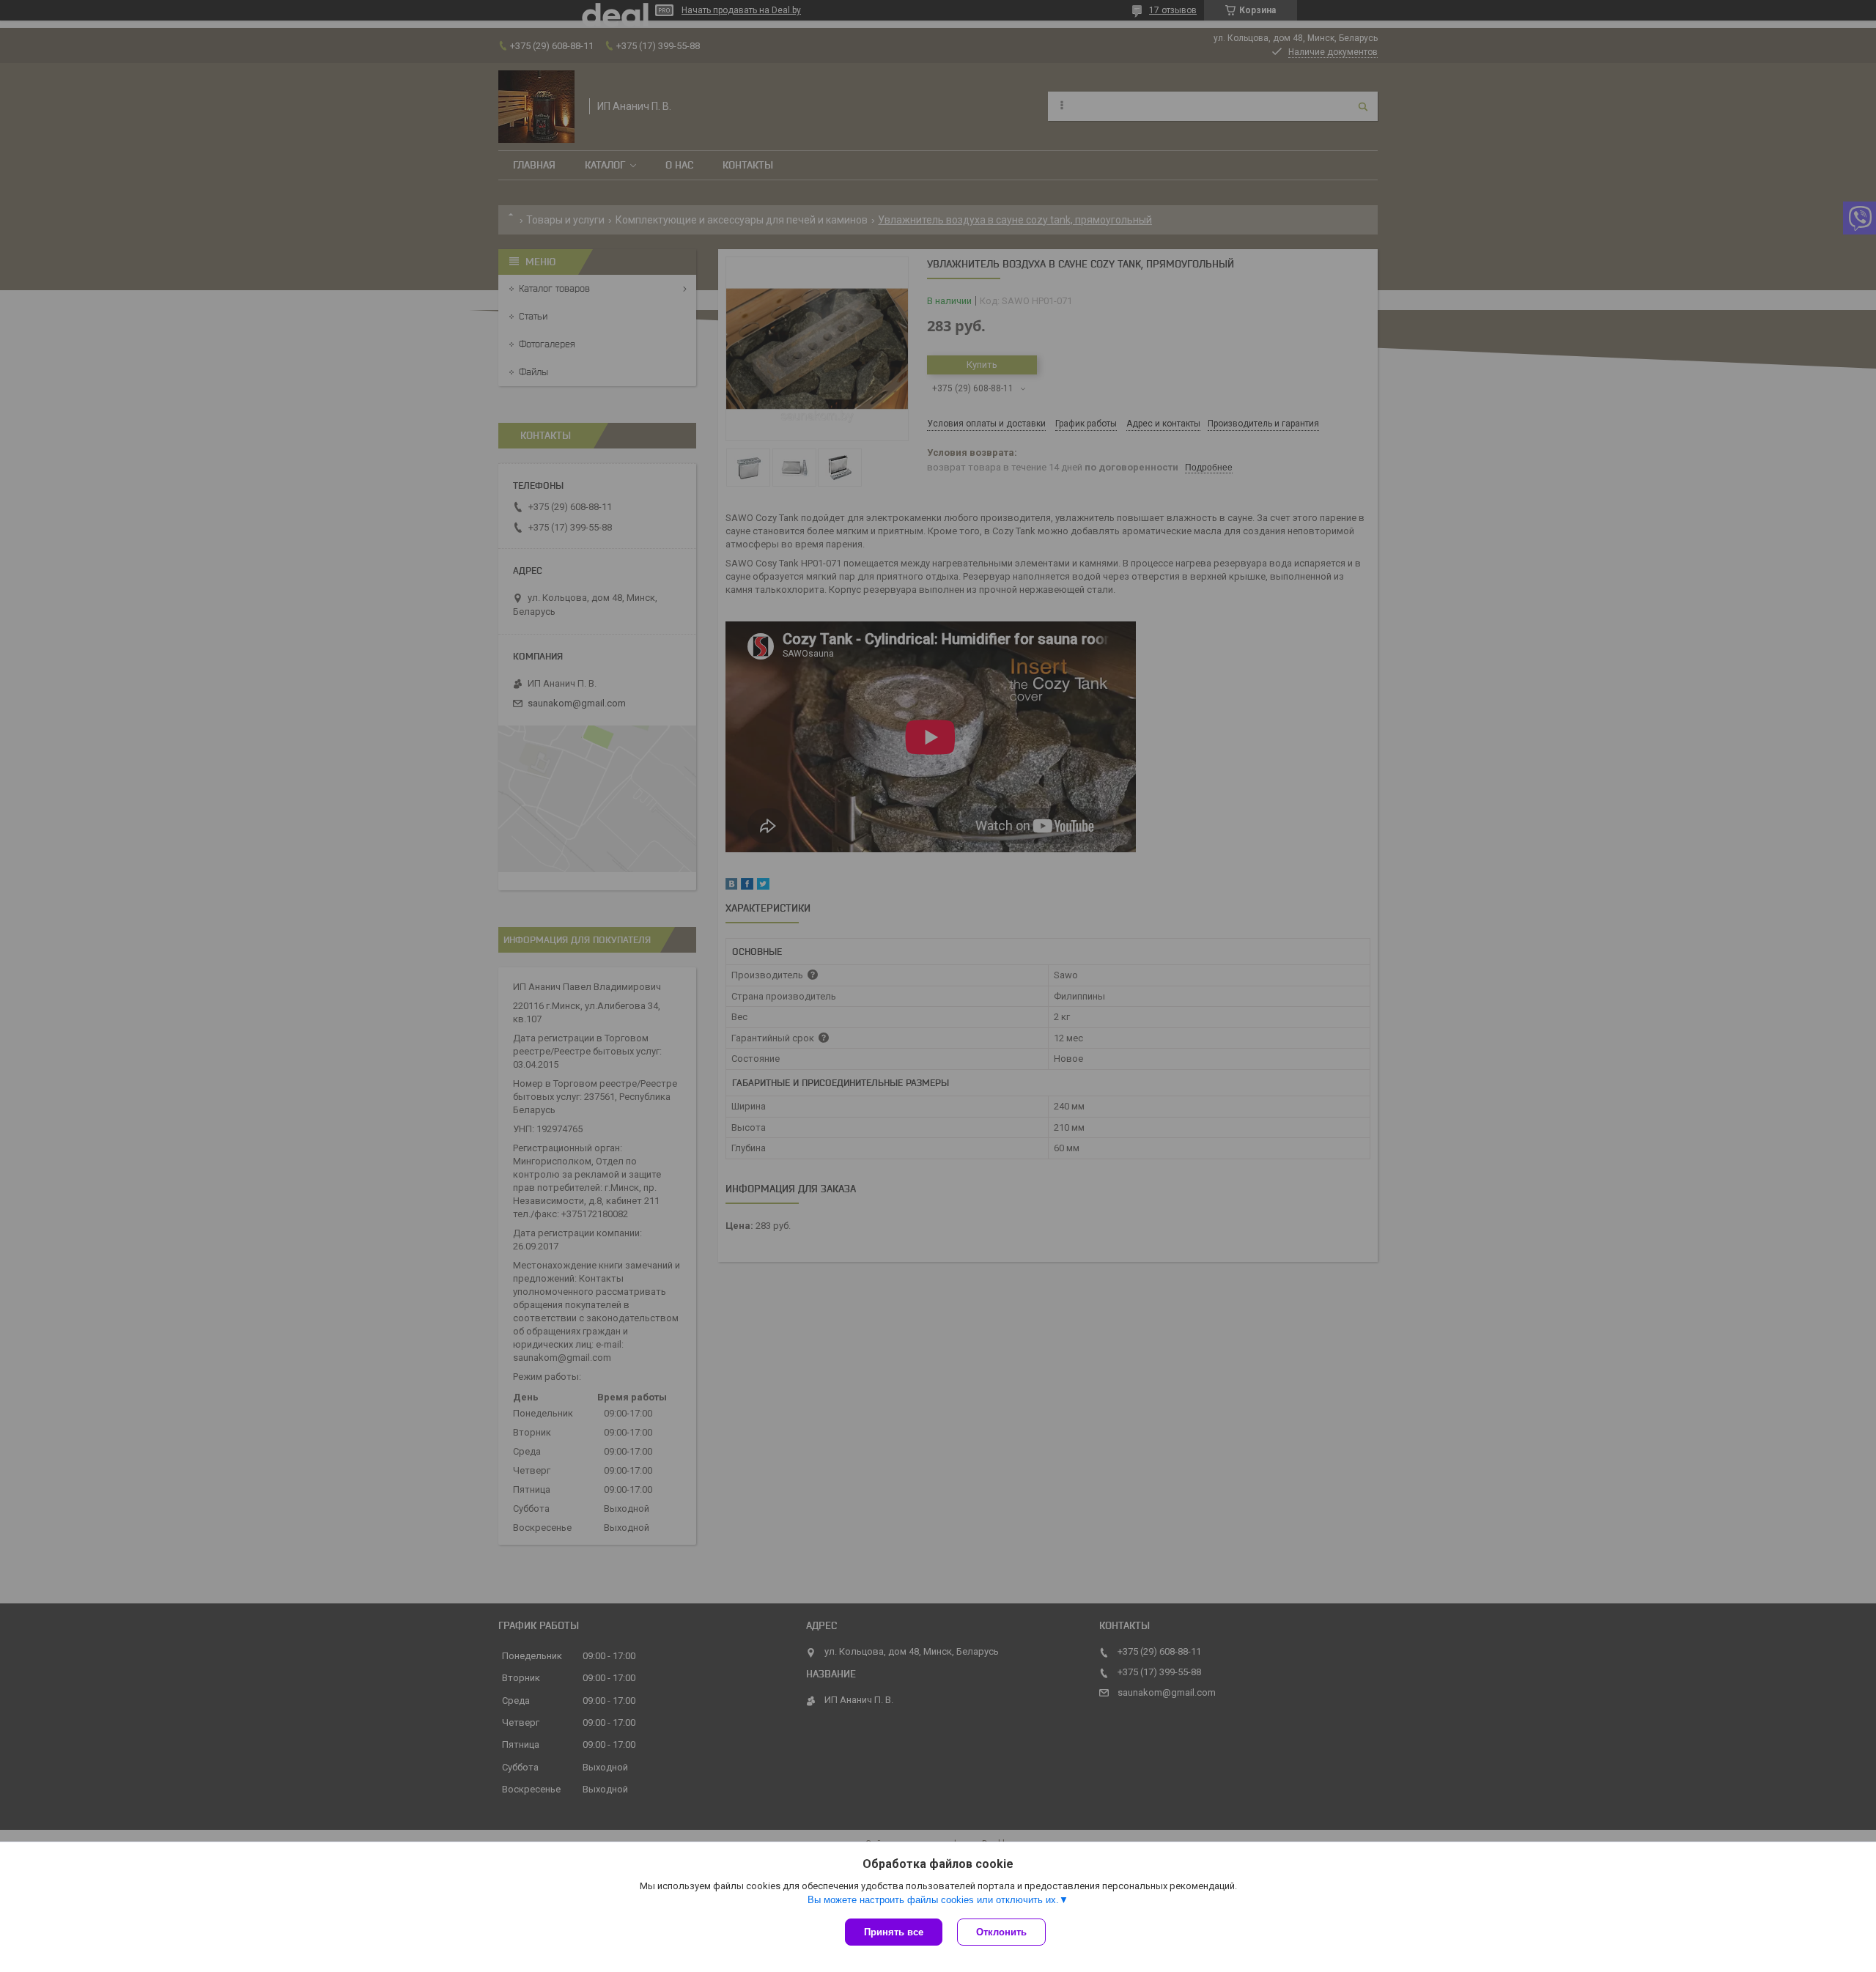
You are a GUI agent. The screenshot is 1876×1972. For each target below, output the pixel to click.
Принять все (894, 1932)
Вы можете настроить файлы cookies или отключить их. (933, 1900)
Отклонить (1001, 1932)
